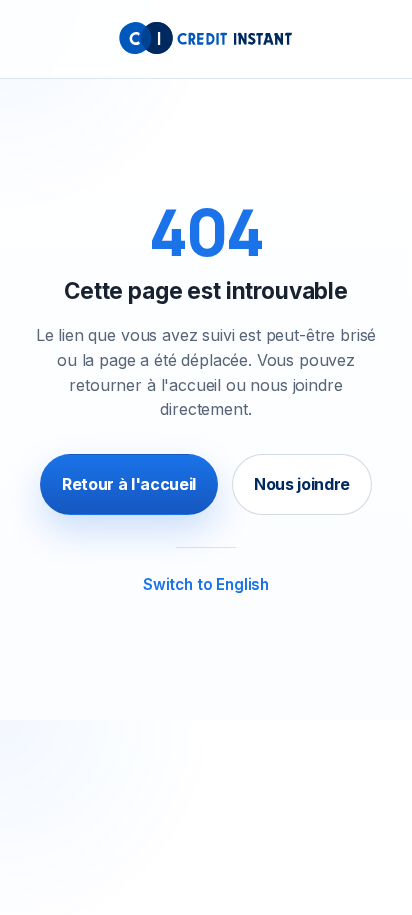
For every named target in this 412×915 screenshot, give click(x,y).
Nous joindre (302, 484)
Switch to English (206, 584)
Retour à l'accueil (129, 484)
